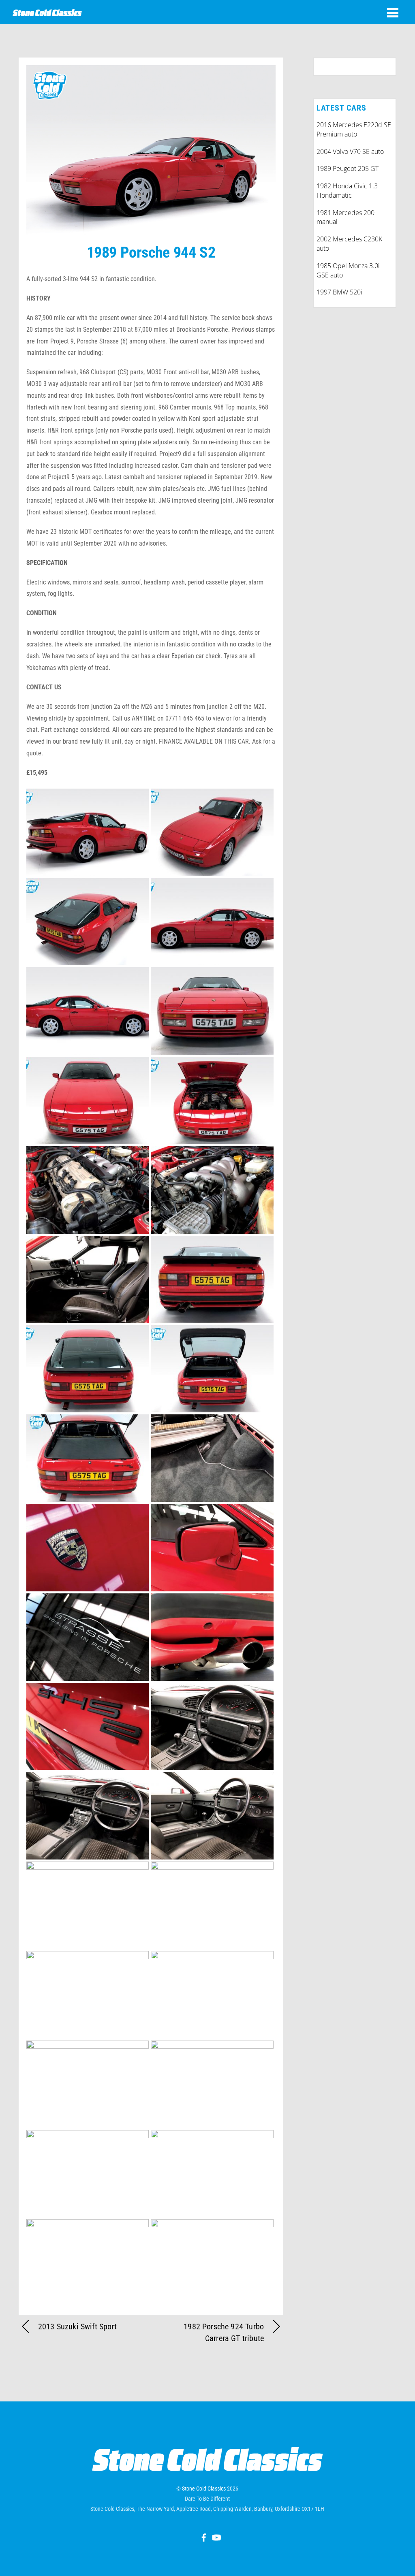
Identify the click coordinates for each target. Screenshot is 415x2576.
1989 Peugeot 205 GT (348, 168)
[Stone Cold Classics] (47, 12)
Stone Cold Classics (204, 2489)
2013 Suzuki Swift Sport (77, 2327)
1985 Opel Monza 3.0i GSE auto (348, 270)
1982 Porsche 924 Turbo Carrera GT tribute (224, 2332)
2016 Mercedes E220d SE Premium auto (354, 129)
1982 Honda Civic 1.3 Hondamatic (347, 191)
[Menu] (393, 13)
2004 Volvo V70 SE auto (350, 151)
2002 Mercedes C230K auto (349, 244)
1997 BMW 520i (339, 292)
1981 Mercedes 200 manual (345, 217)
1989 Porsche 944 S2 (151, 252)
